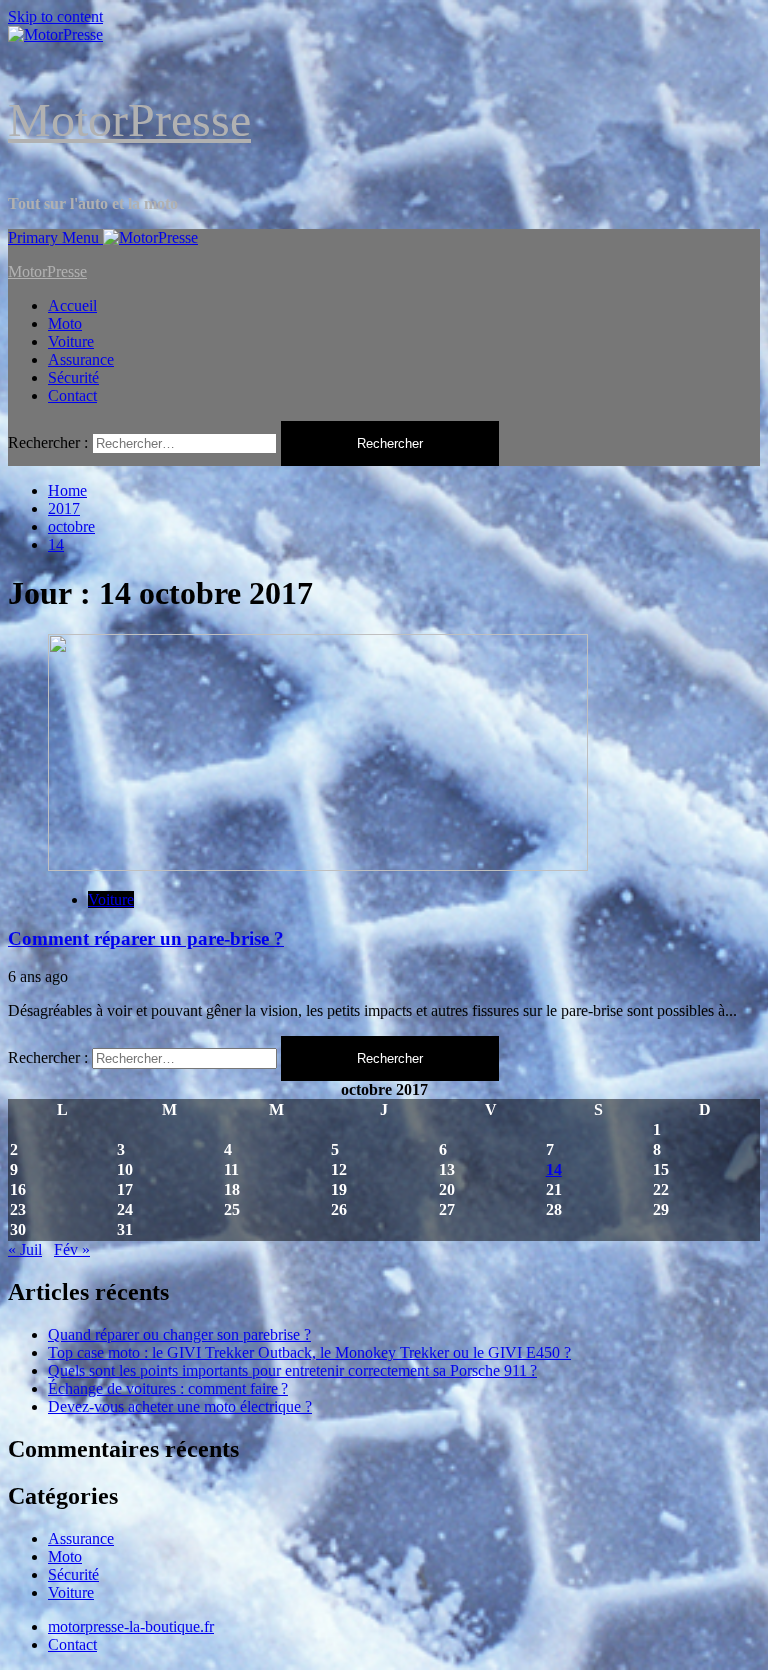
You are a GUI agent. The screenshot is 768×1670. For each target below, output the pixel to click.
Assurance (81, 359)
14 (554, 1169)
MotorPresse (129, 119)
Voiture (71, 341)
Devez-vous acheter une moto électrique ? (180, 1406)
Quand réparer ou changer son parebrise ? (179, 1334)
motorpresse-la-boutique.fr (131, 1626)
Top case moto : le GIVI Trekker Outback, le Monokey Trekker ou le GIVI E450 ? (309, 1352)
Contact (72, 395)
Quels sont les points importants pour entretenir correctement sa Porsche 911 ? (292, 1370)
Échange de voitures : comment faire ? (168, 1388)
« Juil (25, 1249)
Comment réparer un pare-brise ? (146, 938)
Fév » (72, 1249)
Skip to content (55, 16)
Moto (65, 323)
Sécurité (73, 377)
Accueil (72, 305)
